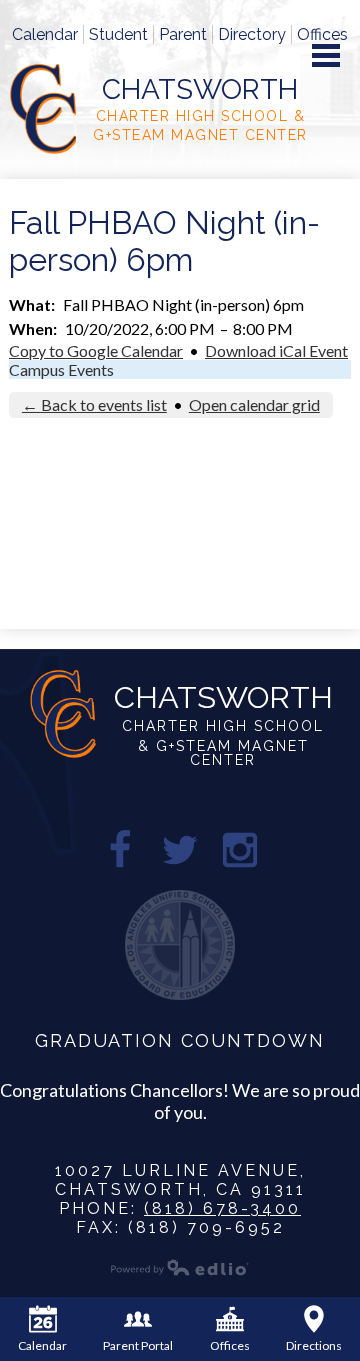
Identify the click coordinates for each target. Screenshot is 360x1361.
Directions (314, 1345)
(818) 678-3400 (222, 1208)
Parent (183, 34)
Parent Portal (138, 1345)
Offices (322, 34)
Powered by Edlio (180, 1267)
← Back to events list (94, 404)
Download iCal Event (276, 350)
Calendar (45, 34)
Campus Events (61, 369)
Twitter (180, 850)
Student (118, 34)
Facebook (120, 850)
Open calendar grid (254, 404)
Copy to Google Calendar (96, 350)
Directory (252, 34)
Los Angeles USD (180, 945)
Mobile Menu (326, 55)
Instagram (240, 850)
